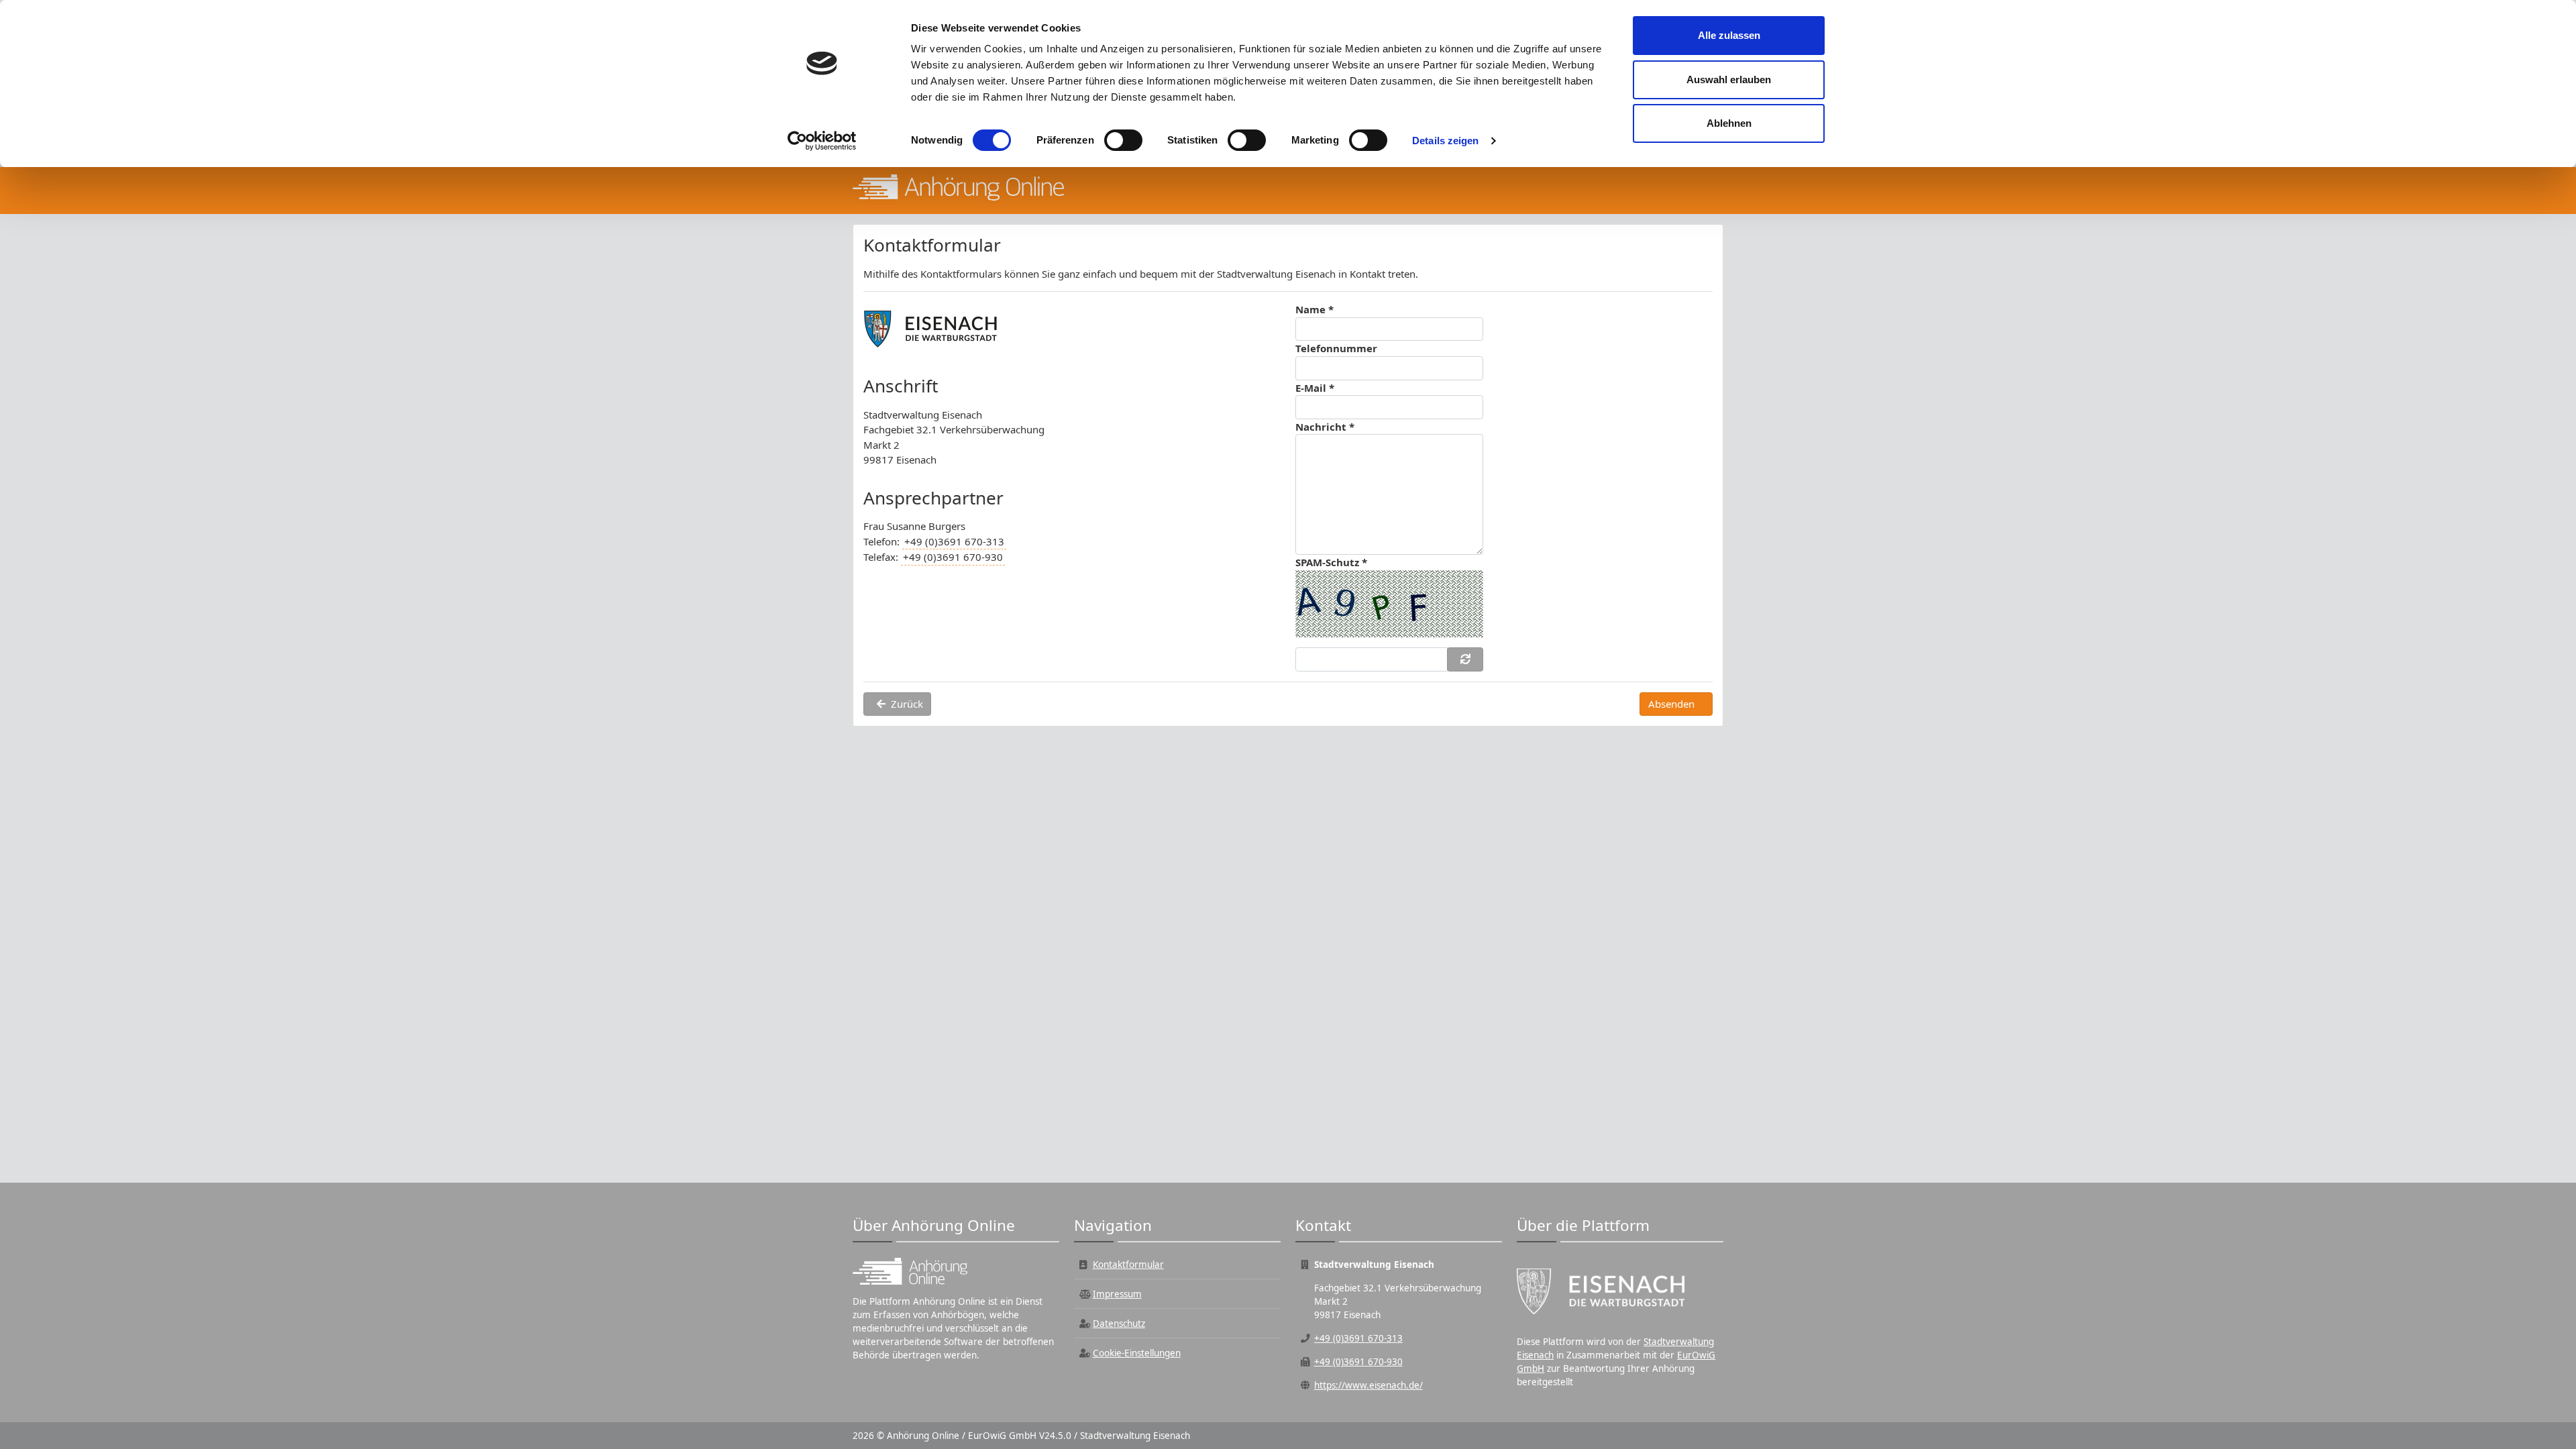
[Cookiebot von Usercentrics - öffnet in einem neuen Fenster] (822, 141)
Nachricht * (1325, 427)
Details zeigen (1445, 141)
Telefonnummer (1336, 348)
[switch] (1123, 140)
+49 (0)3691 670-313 (954, 541)
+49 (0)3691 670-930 (953, 557)
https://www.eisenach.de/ (1368, 1385)
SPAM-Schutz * (1331, 562)
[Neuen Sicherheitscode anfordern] (1465, 659)
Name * (1314, 309)
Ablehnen (1729, 123)
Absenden (1671, 704)
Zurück (907, 704)
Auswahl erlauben (1729, 79)
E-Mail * (1315, 388)
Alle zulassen (1729, 35)
